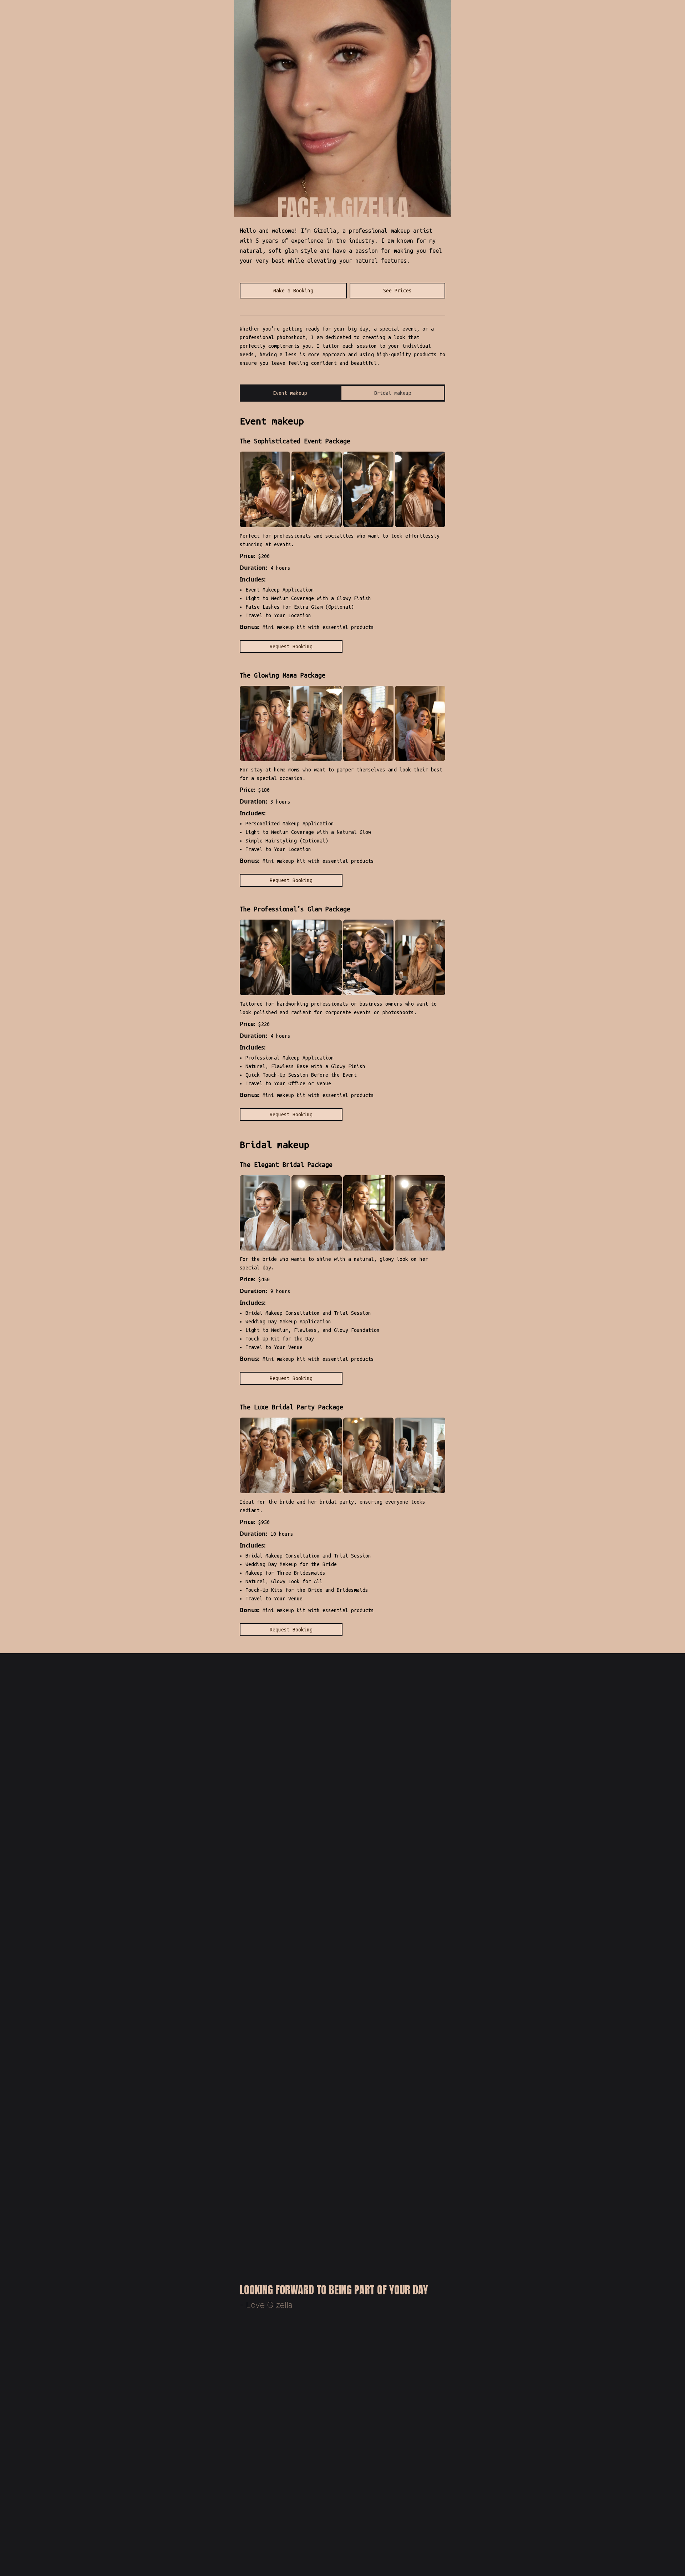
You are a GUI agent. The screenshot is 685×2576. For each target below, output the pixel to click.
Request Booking (291, 646)
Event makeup (290, 393)
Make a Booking (293, 291)
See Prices (397, 291)
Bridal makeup (393, 393)
